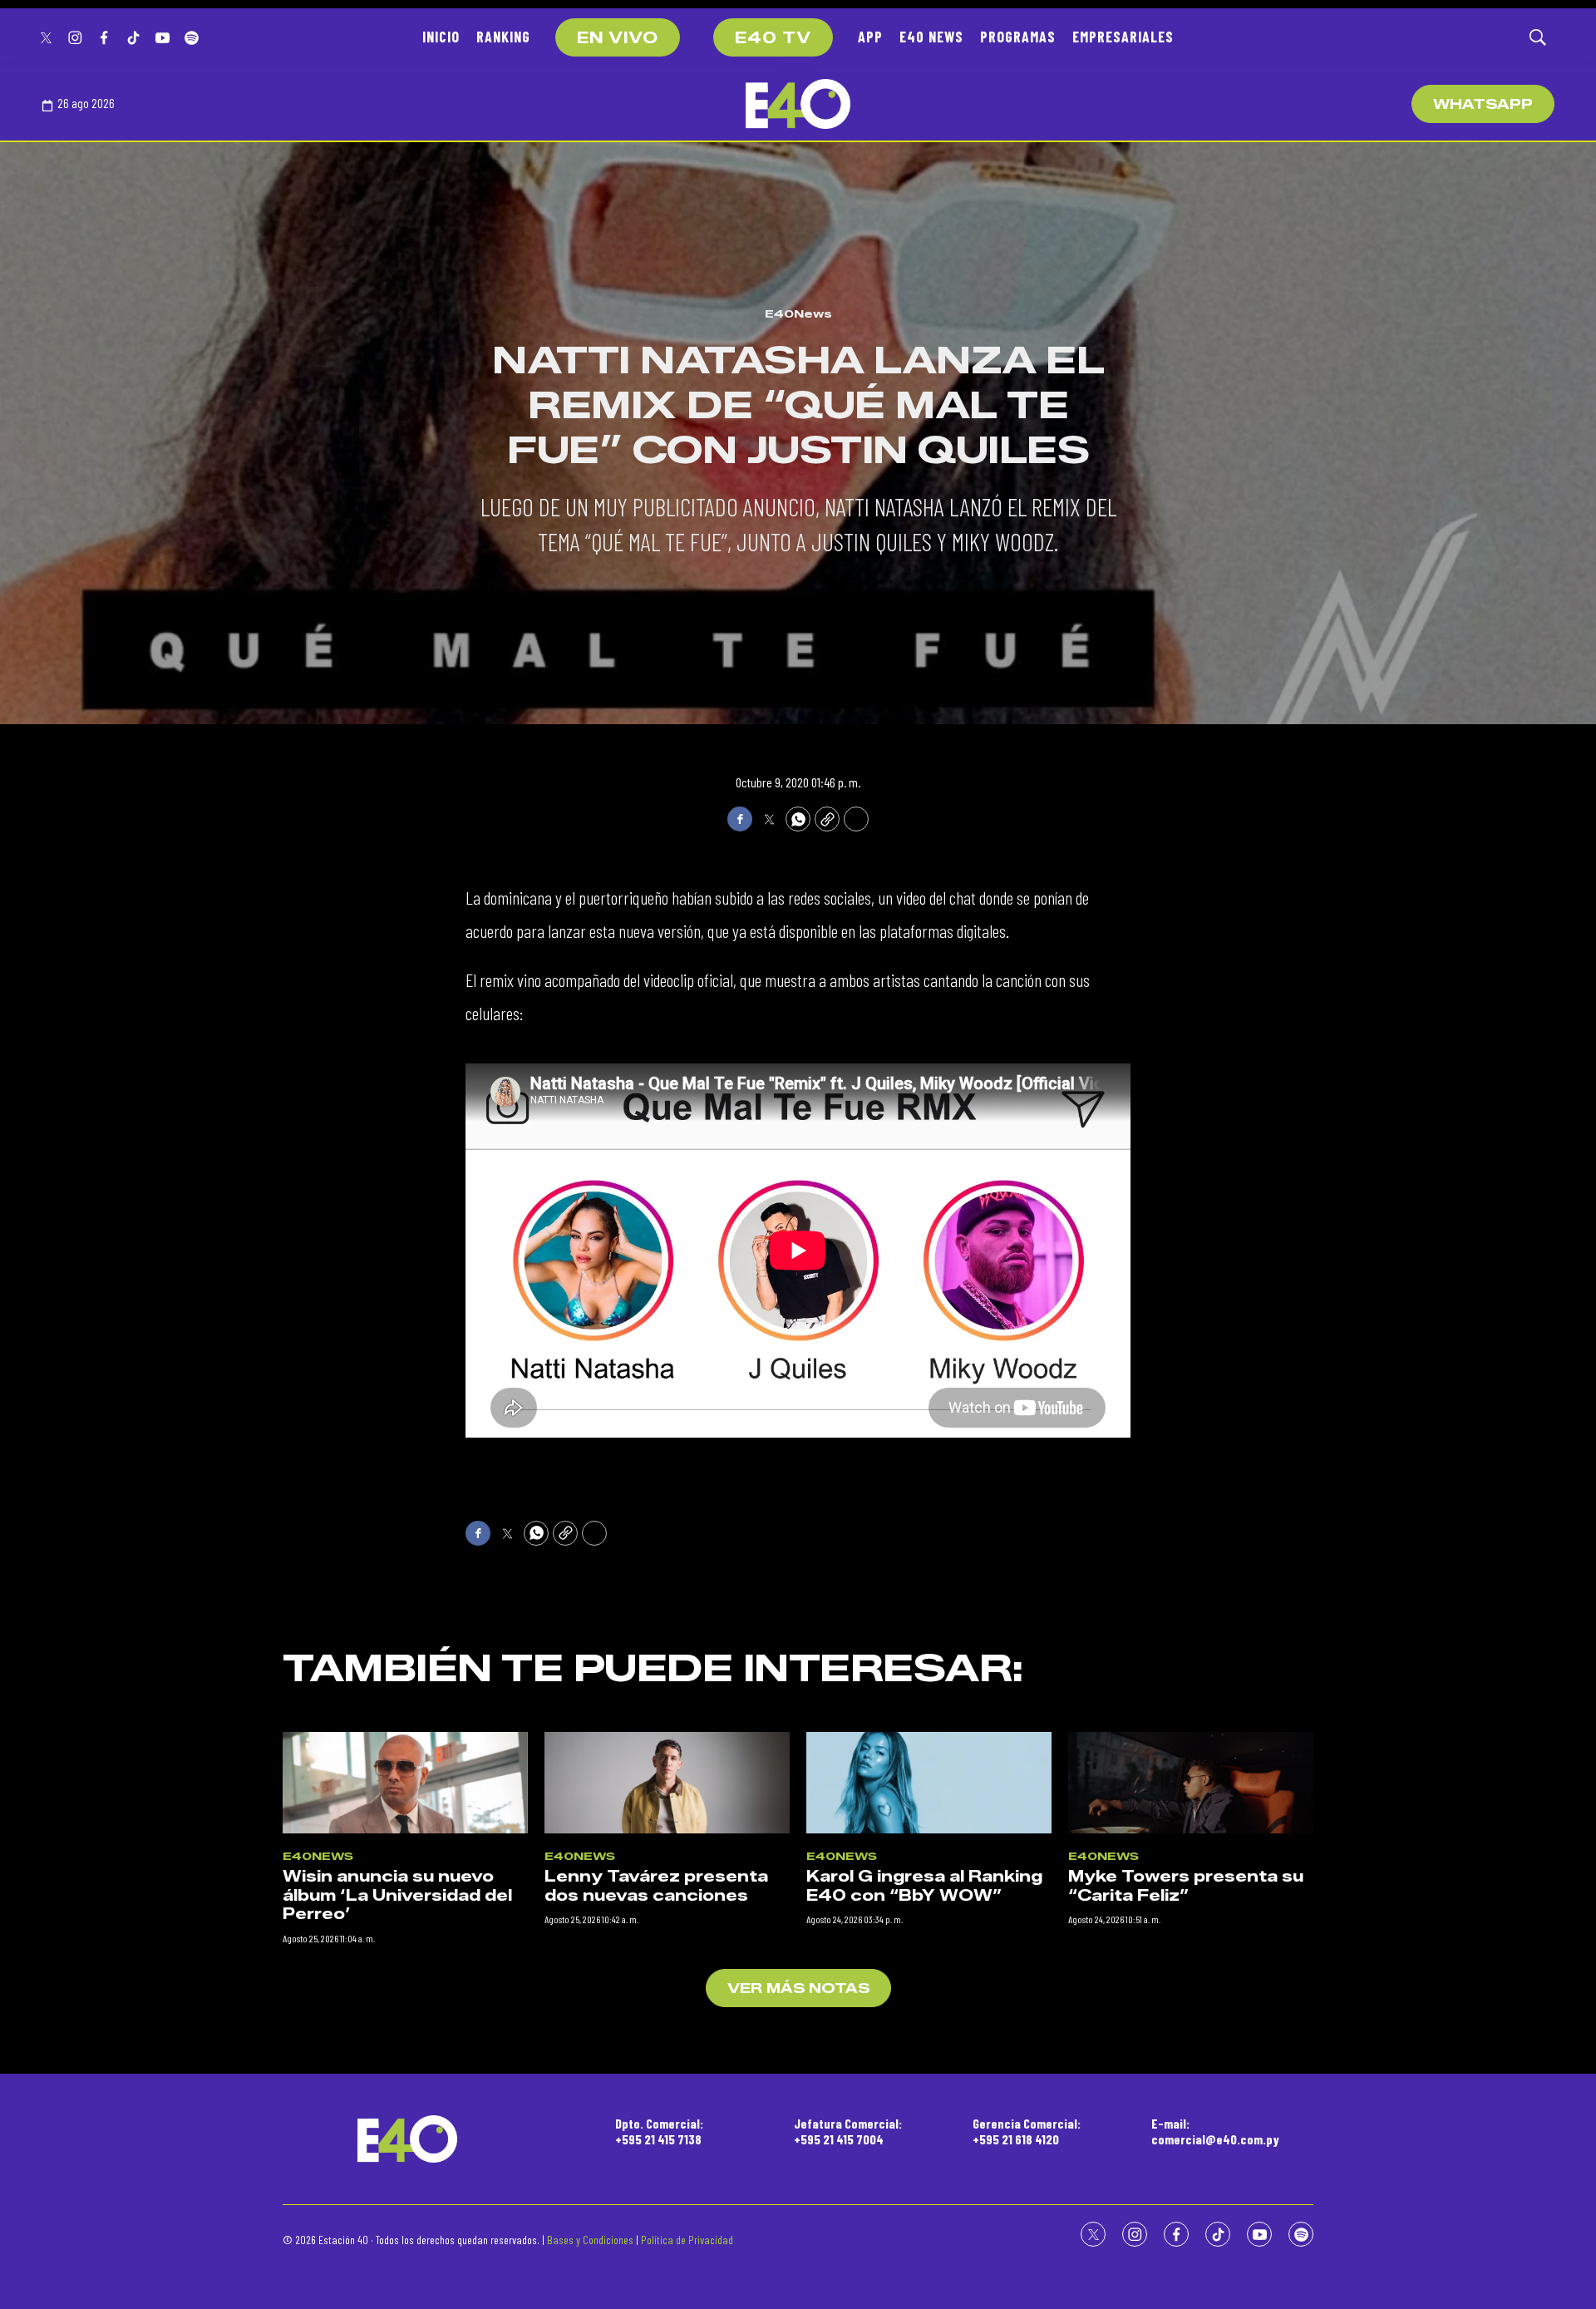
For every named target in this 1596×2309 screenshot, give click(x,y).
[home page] (798, 104)
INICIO (441, 37)
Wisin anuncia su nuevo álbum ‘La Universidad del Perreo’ (397, 1895)
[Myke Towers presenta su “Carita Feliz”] (1191, 1783)
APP (870, 37)
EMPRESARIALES (1123, 37)
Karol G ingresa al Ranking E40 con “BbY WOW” (924, 1886)
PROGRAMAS (1018, 37)
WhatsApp (1483, 104)
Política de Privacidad (687, 2240)
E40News (798, 313)
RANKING (503, 37)
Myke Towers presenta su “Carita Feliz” (1186, 1886)
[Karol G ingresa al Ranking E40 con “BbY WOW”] (929, 1783)
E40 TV (773, 38)
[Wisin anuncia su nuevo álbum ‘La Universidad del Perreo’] (405, 1783)
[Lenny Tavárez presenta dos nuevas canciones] (667, 1783)
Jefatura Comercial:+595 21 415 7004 (848, 2131)
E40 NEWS (931, 37)
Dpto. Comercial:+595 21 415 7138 (659, 2131)
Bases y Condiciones (590, 2240)
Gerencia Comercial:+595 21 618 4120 (1027, 2131)
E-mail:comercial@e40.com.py (1215, 2131)
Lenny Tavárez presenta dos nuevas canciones (656, 1886)
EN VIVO (618, 38)
